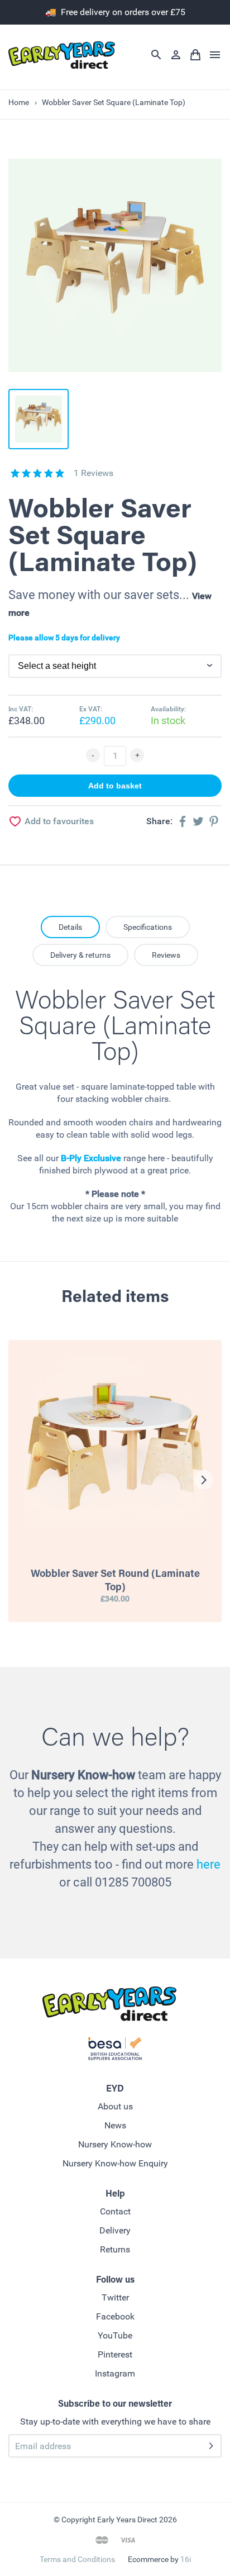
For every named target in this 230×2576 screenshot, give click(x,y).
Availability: (168, 709)
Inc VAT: (21, 709)
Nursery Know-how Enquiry (115, 2163)
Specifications (148, 927)
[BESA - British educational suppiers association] (115, 2051)
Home (19, 102)
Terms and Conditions (77, 2559)
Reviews (166, 955)
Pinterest (115, 2354)
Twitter (115, 2297)
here (209, 1864)
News (115, 2125)
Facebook (115, 2316)
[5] (15, 473)
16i (186, 2559)
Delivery (115, 2230)
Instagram (115, 2373)
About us (115, 2106)
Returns (115, 2249)
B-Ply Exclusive (91, 1158)
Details (70, 927)
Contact (115, 2211)
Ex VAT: (91, 709)
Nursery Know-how (115, 2144)
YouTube (115, 2335)
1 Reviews (94, 473)
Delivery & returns (80, 955)
